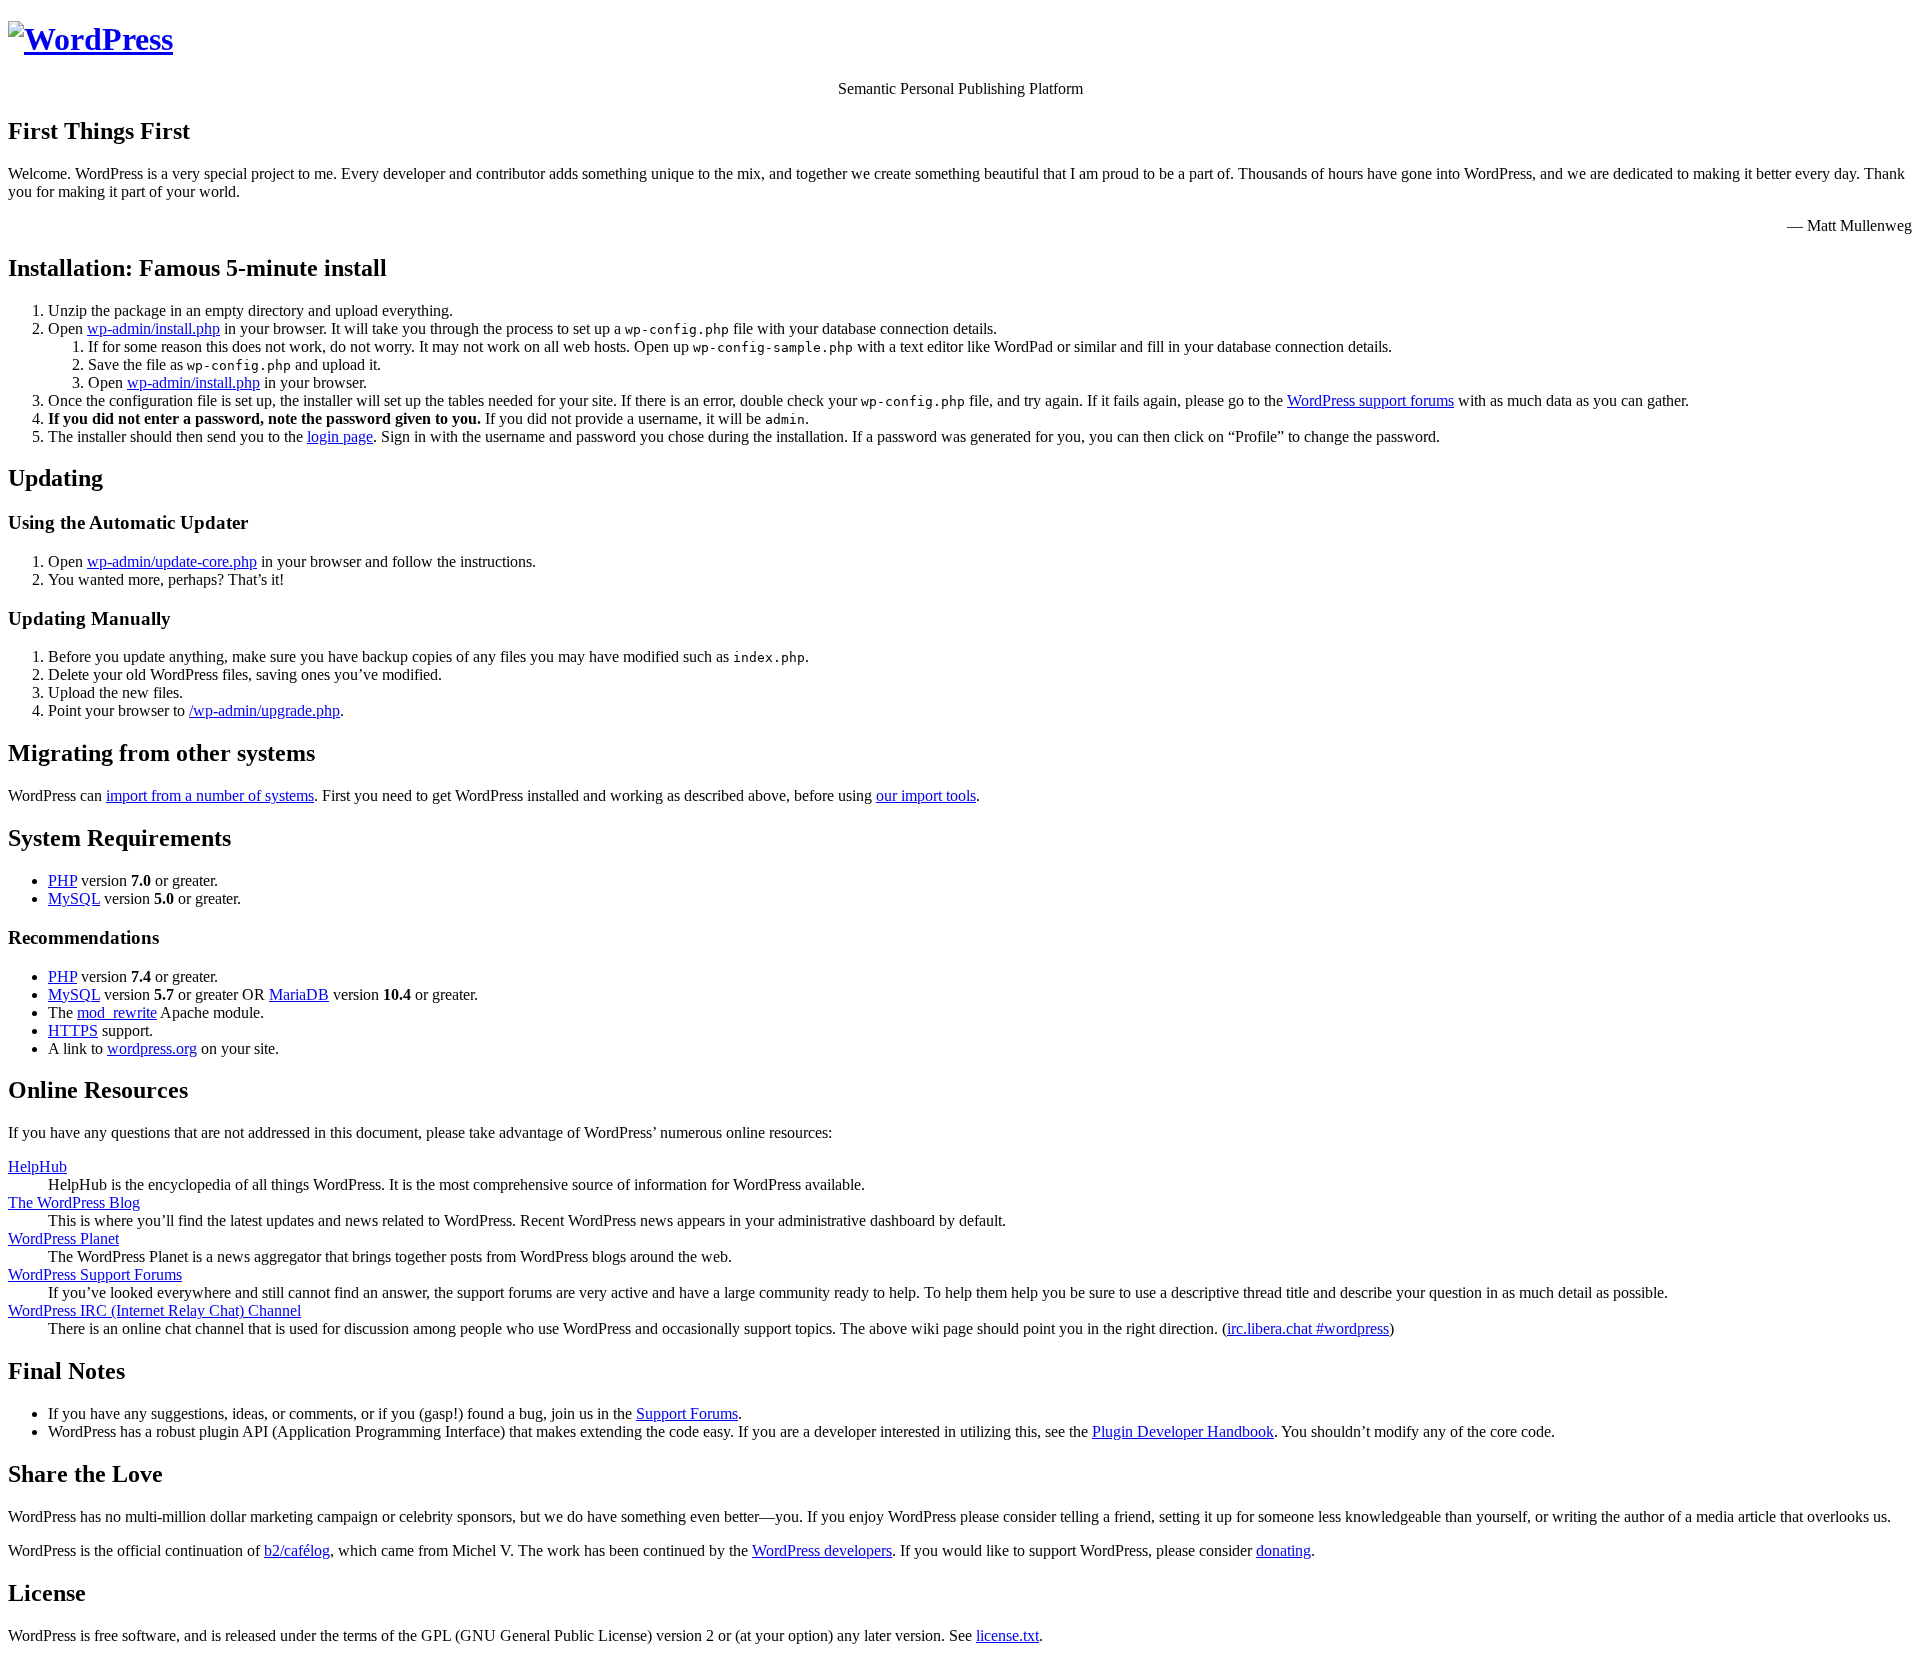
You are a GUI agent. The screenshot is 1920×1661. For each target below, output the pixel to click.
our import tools (926, 795)
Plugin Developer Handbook (1183, 1431)
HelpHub (37, 1166)
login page (340, 436)
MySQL (74, 898)
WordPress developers (822, 1550)
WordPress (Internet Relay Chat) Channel (154, 1310)
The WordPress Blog (74, 1202)
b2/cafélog (297, 1550)
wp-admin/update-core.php (172, 561)
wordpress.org (152, 1048)
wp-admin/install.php (153, 328)
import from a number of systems (210, 795)
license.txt (1007, 1635)
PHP (62, 880)
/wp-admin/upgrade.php (264, 710)
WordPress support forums (1370, 400)
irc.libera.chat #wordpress (1308, 1328)
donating (1283, 1550)
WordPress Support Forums (95, 1274)
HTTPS (73, 1030)
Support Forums (687, 1413)
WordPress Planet (63, 1238)
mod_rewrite (117, 1012)
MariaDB (299, 994)
